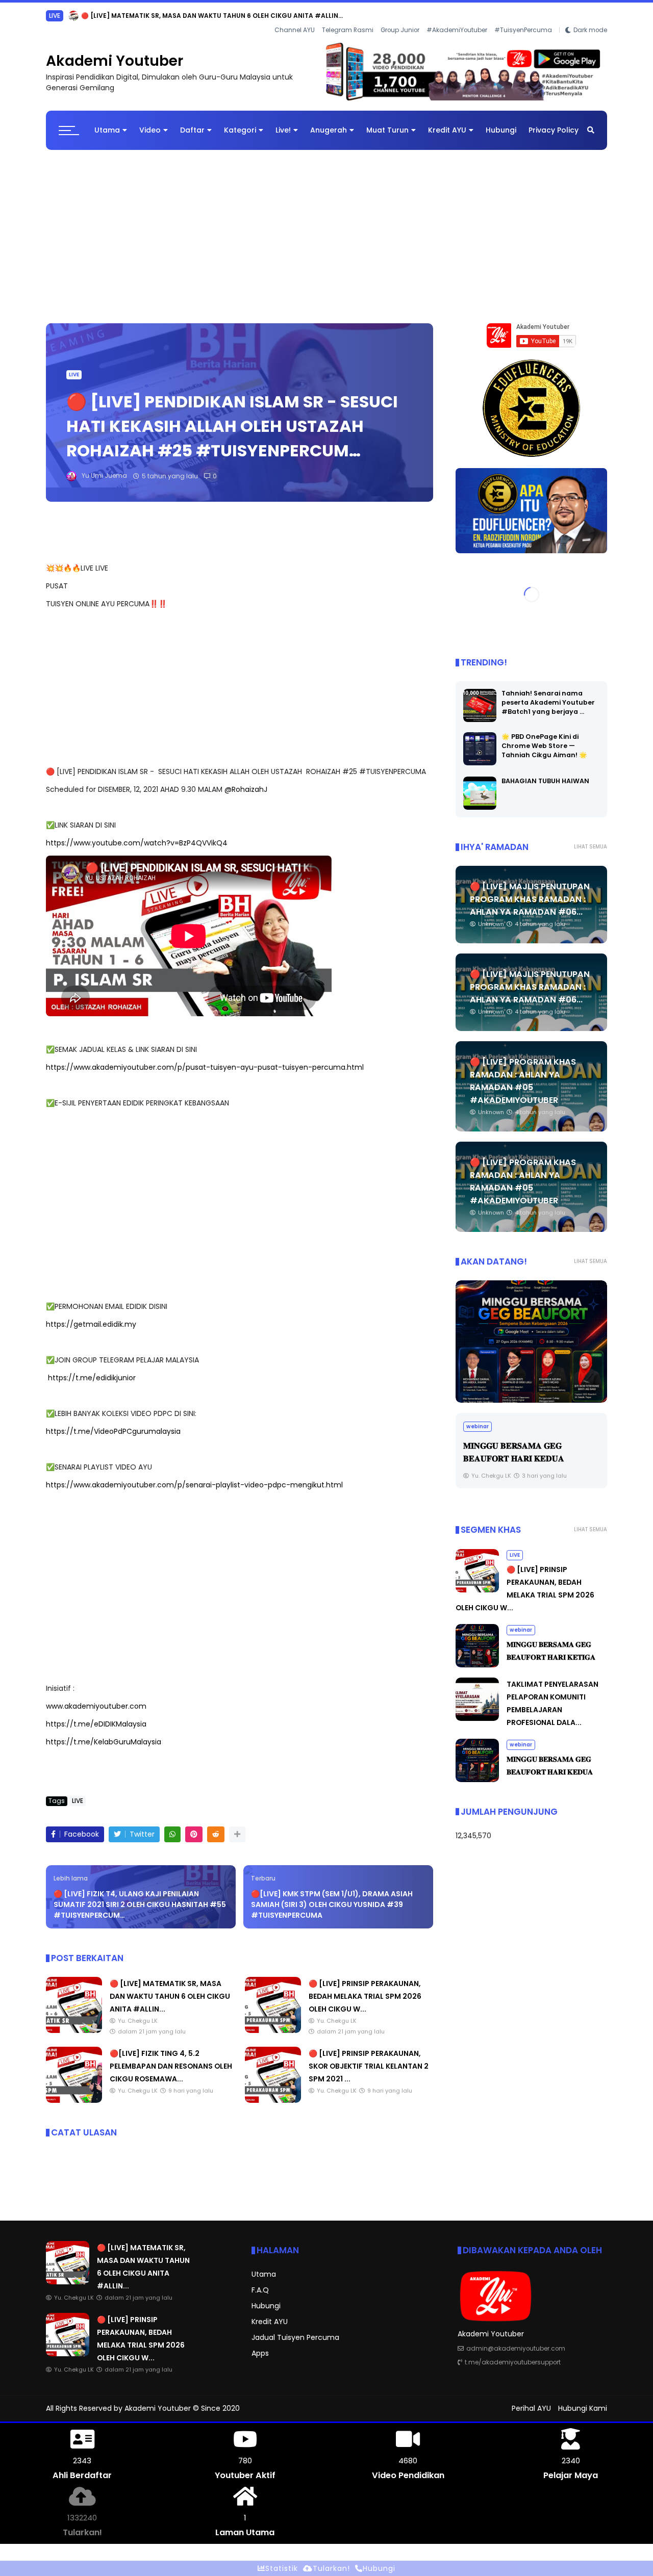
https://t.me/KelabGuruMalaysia (104, 1742)
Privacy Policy (554, 130)
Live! (283, 130)
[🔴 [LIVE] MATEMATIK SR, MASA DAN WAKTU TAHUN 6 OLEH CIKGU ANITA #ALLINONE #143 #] (74, 2030)
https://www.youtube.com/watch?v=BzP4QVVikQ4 (137, 843)
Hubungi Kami (583, 2408)
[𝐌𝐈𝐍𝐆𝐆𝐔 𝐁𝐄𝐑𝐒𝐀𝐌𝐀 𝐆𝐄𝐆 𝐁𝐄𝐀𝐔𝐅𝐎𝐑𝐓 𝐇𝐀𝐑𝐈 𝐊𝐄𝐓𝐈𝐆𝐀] (477, 1665)
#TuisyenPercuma (523, 30)
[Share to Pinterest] (194, 1834)
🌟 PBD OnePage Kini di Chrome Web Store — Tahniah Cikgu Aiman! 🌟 (544, 746)
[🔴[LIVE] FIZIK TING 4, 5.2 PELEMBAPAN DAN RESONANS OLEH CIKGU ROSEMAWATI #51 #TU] (74, 2100)
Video (150, 130)
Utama (107, 130)
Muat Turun (387, 130)
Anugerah (329, 130)
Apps (260, 2353)
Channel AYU (295, 30)
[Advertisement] (326, 231)
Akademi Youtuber (115, 61)
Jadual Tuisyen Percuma (295, 2337)
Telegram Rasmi (348, 30)
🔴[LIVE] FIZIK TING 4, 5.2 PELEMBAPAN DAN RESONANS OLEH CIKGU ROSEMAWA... (171, 2066)
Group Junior (400, 30)
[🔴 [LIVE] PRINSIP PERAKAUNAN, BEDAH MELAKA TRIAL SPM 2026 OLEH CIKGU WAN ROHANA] (73, 18)
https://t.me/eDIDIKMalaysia (96, 1724)
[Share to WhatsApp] (172, 1834)
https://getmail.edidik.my (91, 1324)
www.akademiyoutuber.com (96, 1706)
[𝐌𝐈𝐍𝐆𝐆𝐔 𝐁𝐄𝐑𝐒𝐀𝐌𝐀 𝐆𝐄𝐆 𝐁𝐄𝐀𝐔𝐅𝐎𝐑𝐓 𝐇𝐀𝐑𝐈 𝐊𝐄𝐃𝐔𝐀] (531, 1342)
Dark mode (590, 30)
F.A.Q (260, 2290)
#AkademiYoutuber (457, 30)
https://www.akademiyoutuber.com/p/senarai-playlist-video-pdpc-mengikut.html (194, 1485)
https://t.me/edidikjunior (92, 1378)
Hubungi (501, 130)
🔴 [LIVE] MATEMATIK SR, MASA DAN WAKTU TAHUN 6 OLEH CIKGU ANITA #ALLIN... (170, 1996)
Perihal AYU (531, 2408)
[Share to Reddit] (216, 1834)
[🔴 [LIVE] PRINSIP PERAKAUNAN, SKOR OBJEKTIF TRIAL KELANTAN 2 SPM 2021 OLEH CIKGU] (273, 2100)
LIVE (55, 16)
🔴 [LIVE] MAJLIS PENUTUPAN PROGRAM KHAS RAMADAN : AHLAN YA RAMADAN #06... (530, 899)
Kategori (240, 130)
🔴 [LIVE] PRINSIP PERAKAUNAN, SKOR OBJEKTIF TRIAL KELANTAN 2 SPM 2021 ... (369, 2066)
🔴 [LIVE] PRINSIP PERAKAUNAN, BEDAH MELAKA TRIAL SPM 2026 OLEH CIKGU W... (209, 16)
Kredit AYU (447, 130)
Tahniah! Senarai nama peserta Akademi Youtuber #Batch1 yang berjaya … (548, 702)
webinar (478, 1426)
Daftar (192, 130)
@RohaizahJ (246, 789)
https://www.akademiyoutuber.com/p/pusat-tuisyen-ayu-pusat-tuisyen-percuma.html (205, 1067)
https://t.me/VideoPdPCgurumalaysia (113, 1431)
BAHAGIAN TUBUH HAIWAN (545, 781)
